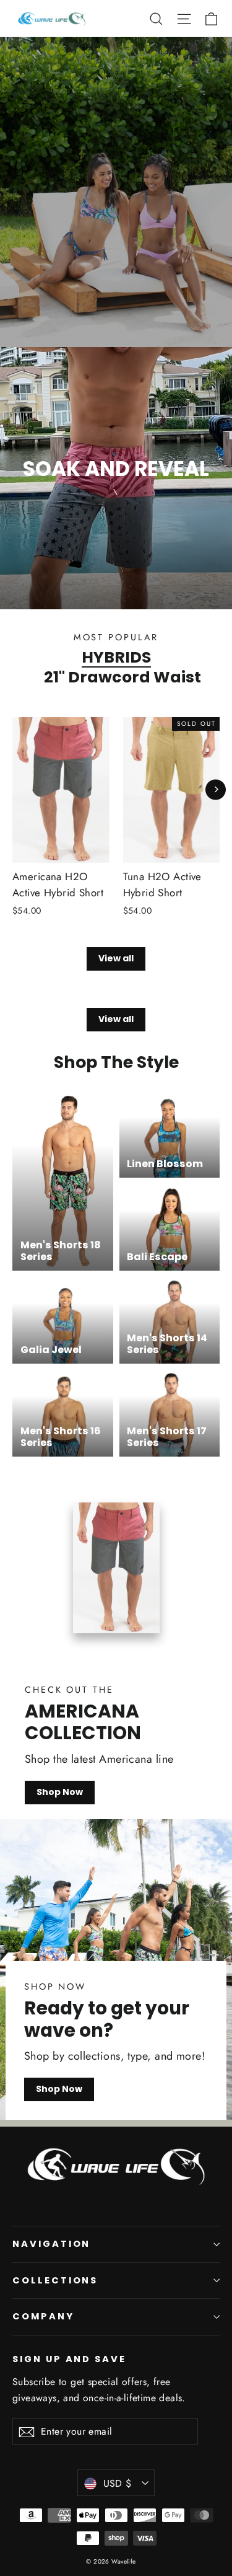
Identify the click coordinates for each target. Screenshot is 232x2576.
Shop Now (60, 1792)
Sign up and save (69, 2359)
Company (43, 2316)
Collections (55, 2280)
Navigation (51, 2244)
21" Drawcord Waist (122, 677)
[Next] (216, 789)
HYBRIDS (116, 657)
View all (116, 958)
